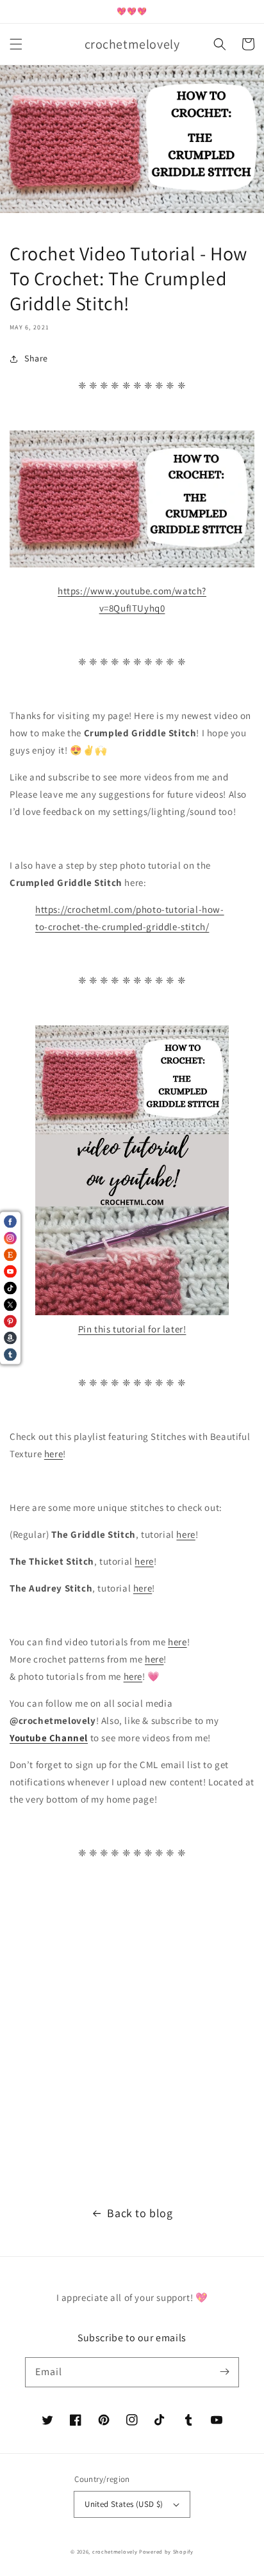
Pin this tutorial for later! (132, 1329)
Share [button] (36, 358)
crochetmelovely (115, 2551)
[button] (16, 44)
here (54, 1454)
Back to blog (140, 2213)
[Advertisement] (132, 2039)
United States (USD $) (124, 2504)
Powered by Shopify (166, 2551)
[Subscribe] (224, 2372)
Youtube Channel (49, 1738)
